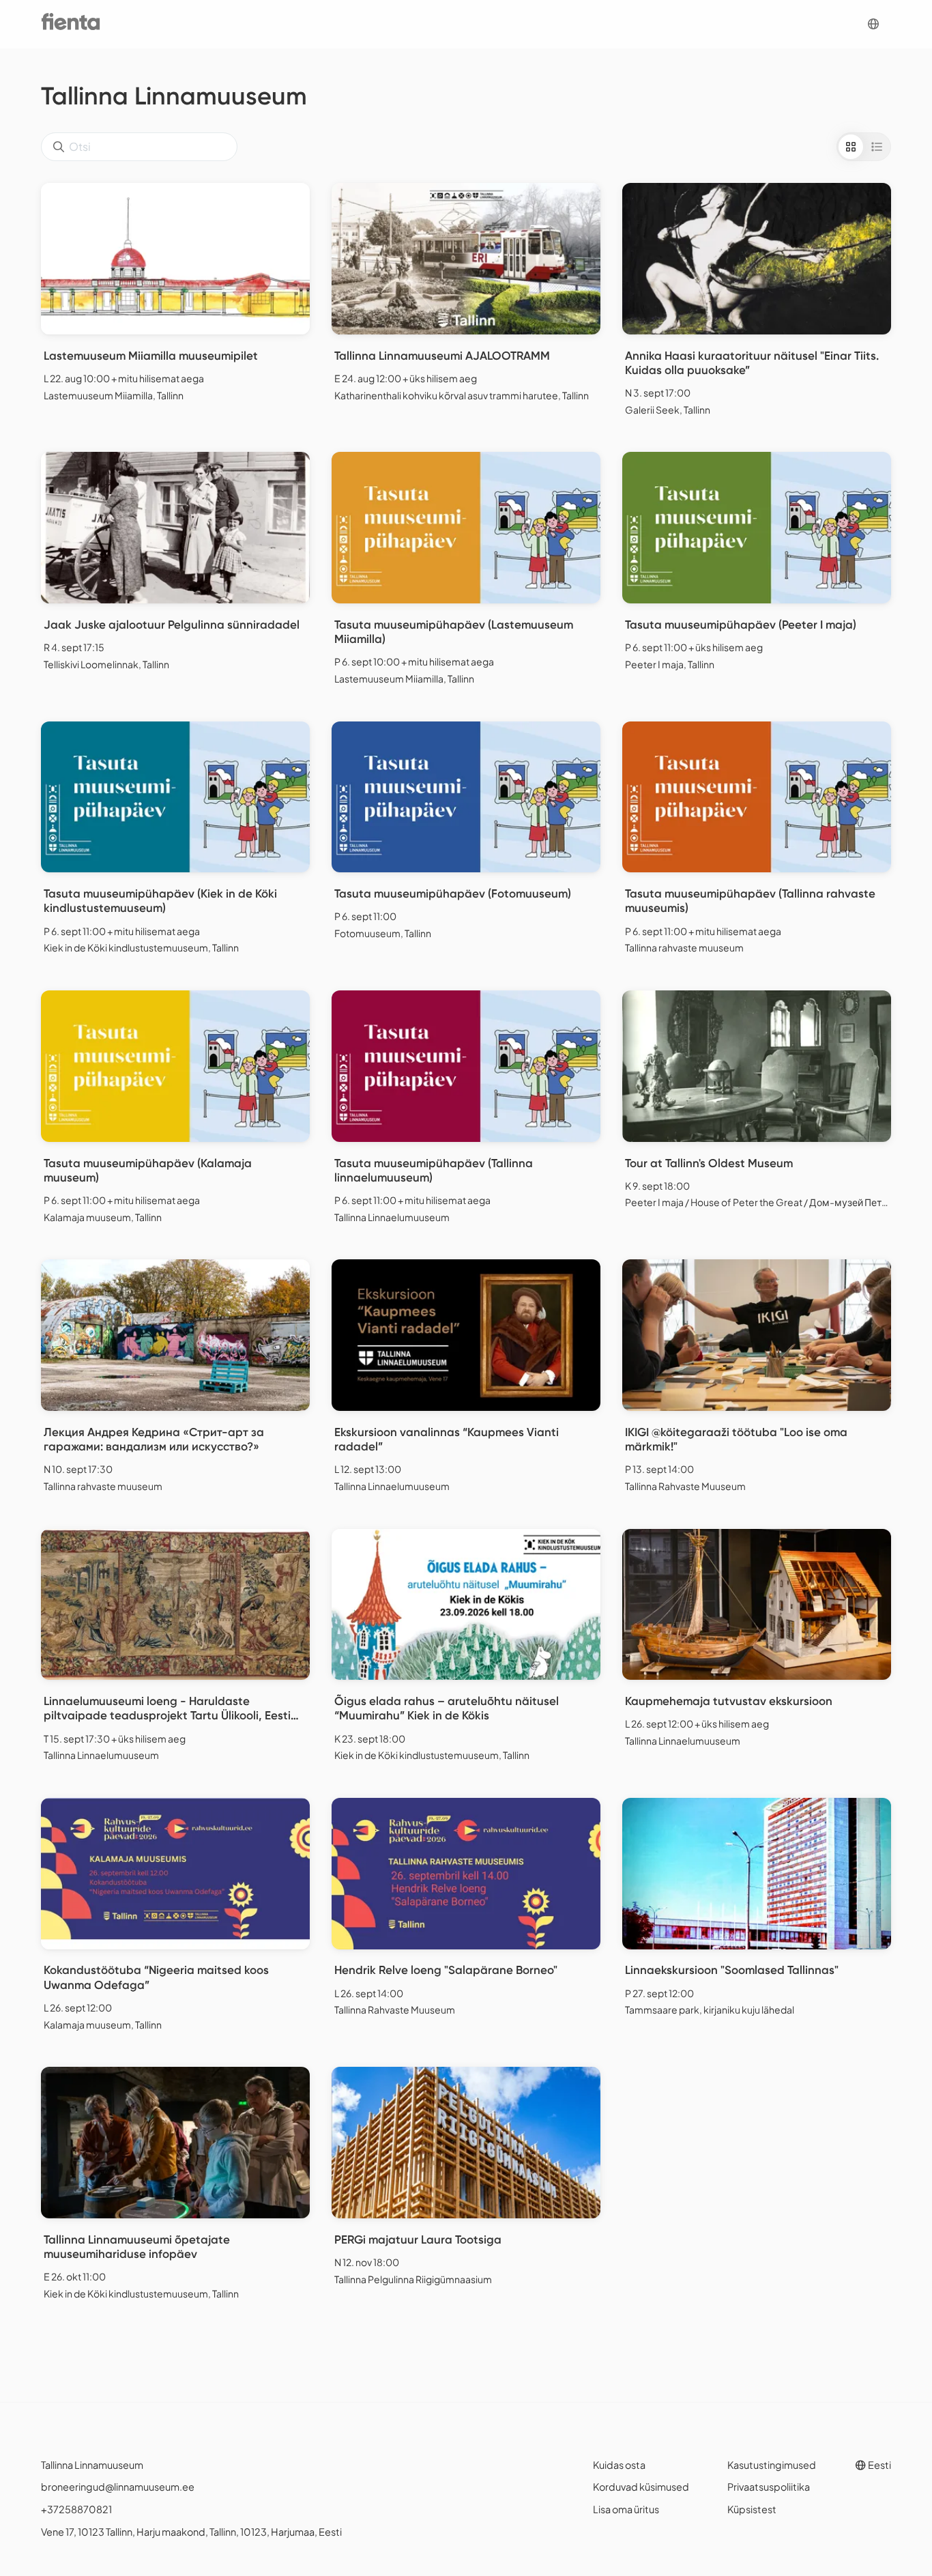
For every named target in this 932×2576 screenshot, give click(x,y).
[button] (873, 24)
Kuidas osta (619, 2465)
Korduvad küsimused (641, 2487)
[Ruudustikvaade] (851, 147)
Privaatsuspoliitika (769, 2487)
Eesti (879, 2465)
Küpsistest (752, 2509)
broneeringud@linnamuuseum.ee (118, 2487)
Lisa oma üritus (626, 2509)
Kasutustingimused (772, 2465)
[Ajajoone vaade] (877, 147)
